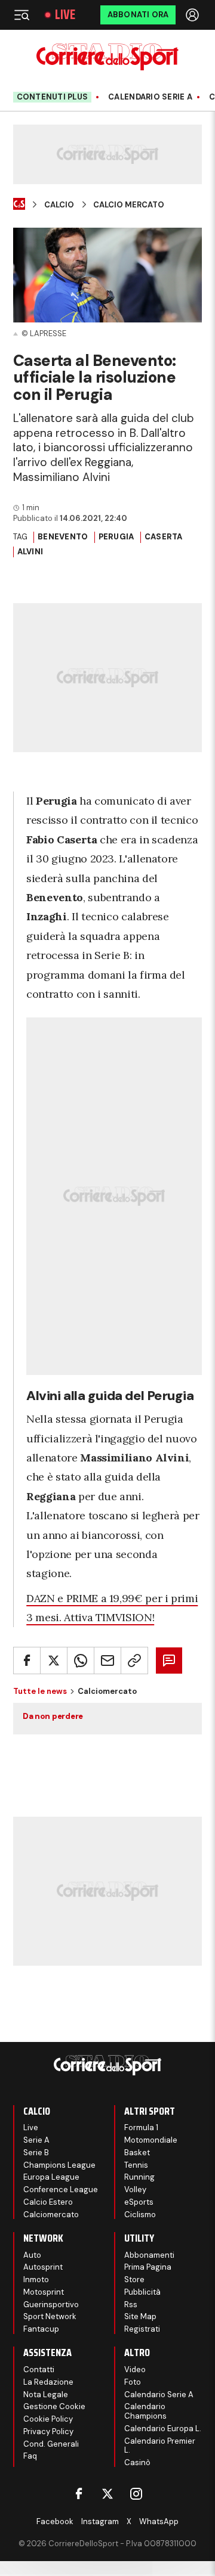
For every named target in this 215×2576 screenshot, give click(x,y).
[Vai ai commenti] (169, 1661)
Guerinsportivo (51, 2305)
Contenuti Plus (53, 97)
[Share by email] (107, 1661)
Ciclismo (140, 2215)
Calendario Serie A (150, 97)
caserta (164, 537)
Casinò (137, 2462)
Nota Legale (46, 2395)
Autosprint (43, 2267)
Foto (133, 2382)
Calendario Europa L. (163, 2428)
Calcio (59, 205)
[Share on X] (54, 1661)
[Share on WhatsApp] (81, 1661)
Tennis (136, 2165)
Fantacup (41, 2329)
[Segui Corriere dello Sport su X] (107, 2494)
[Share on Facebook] (27, 1661)
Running (139, 2177)
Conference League (61, 2189)
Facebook (55, 2521)
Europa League (51, 2177)
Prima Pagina (148, 2267)
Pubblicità (142, 2292)
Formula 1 (141, 2127)
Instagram (100, 2521)
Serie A (36, 2140)
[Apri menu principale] (21, 15)
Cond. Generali (51, 2444)
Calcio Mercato (129, 205)
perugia (116, 537)
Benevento (63, 537)
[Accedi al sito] (193, 15)
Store (134, 2279)
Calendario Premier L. (160, 2446)
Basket (137, 2153)
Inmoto (36, 2279)
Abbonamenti (149, 2255)
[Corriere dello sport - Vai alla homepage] (107, 57)
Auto (32, 2255)
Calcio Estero (48, 2202)
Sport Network (50, 2316)
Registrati (142, 2329)
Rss (131, 2305)
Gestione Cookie (54, 2406)
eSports (139, 2202)
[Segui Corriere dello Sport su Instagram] (136, 2494)
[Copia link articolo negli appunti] (134, 1661)
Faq (30, 2456)
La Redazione (48, 2382)
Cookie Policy (48, 2419)
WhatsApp (159, 2521)
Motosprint (44, 2292)
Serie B (36, 2153)
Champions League (59, 2165)
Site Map (140, 2316)
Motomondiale (151, 2140)
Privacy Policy (48, 2431)
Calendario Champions (145, 2411)
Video (135, 2369)
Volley (135, 2189)
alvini (30, 552)
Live (65, 15)
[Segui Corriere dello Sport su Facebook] (79, 2494)
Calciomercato (51, 2215)
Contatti (39, 2369)
